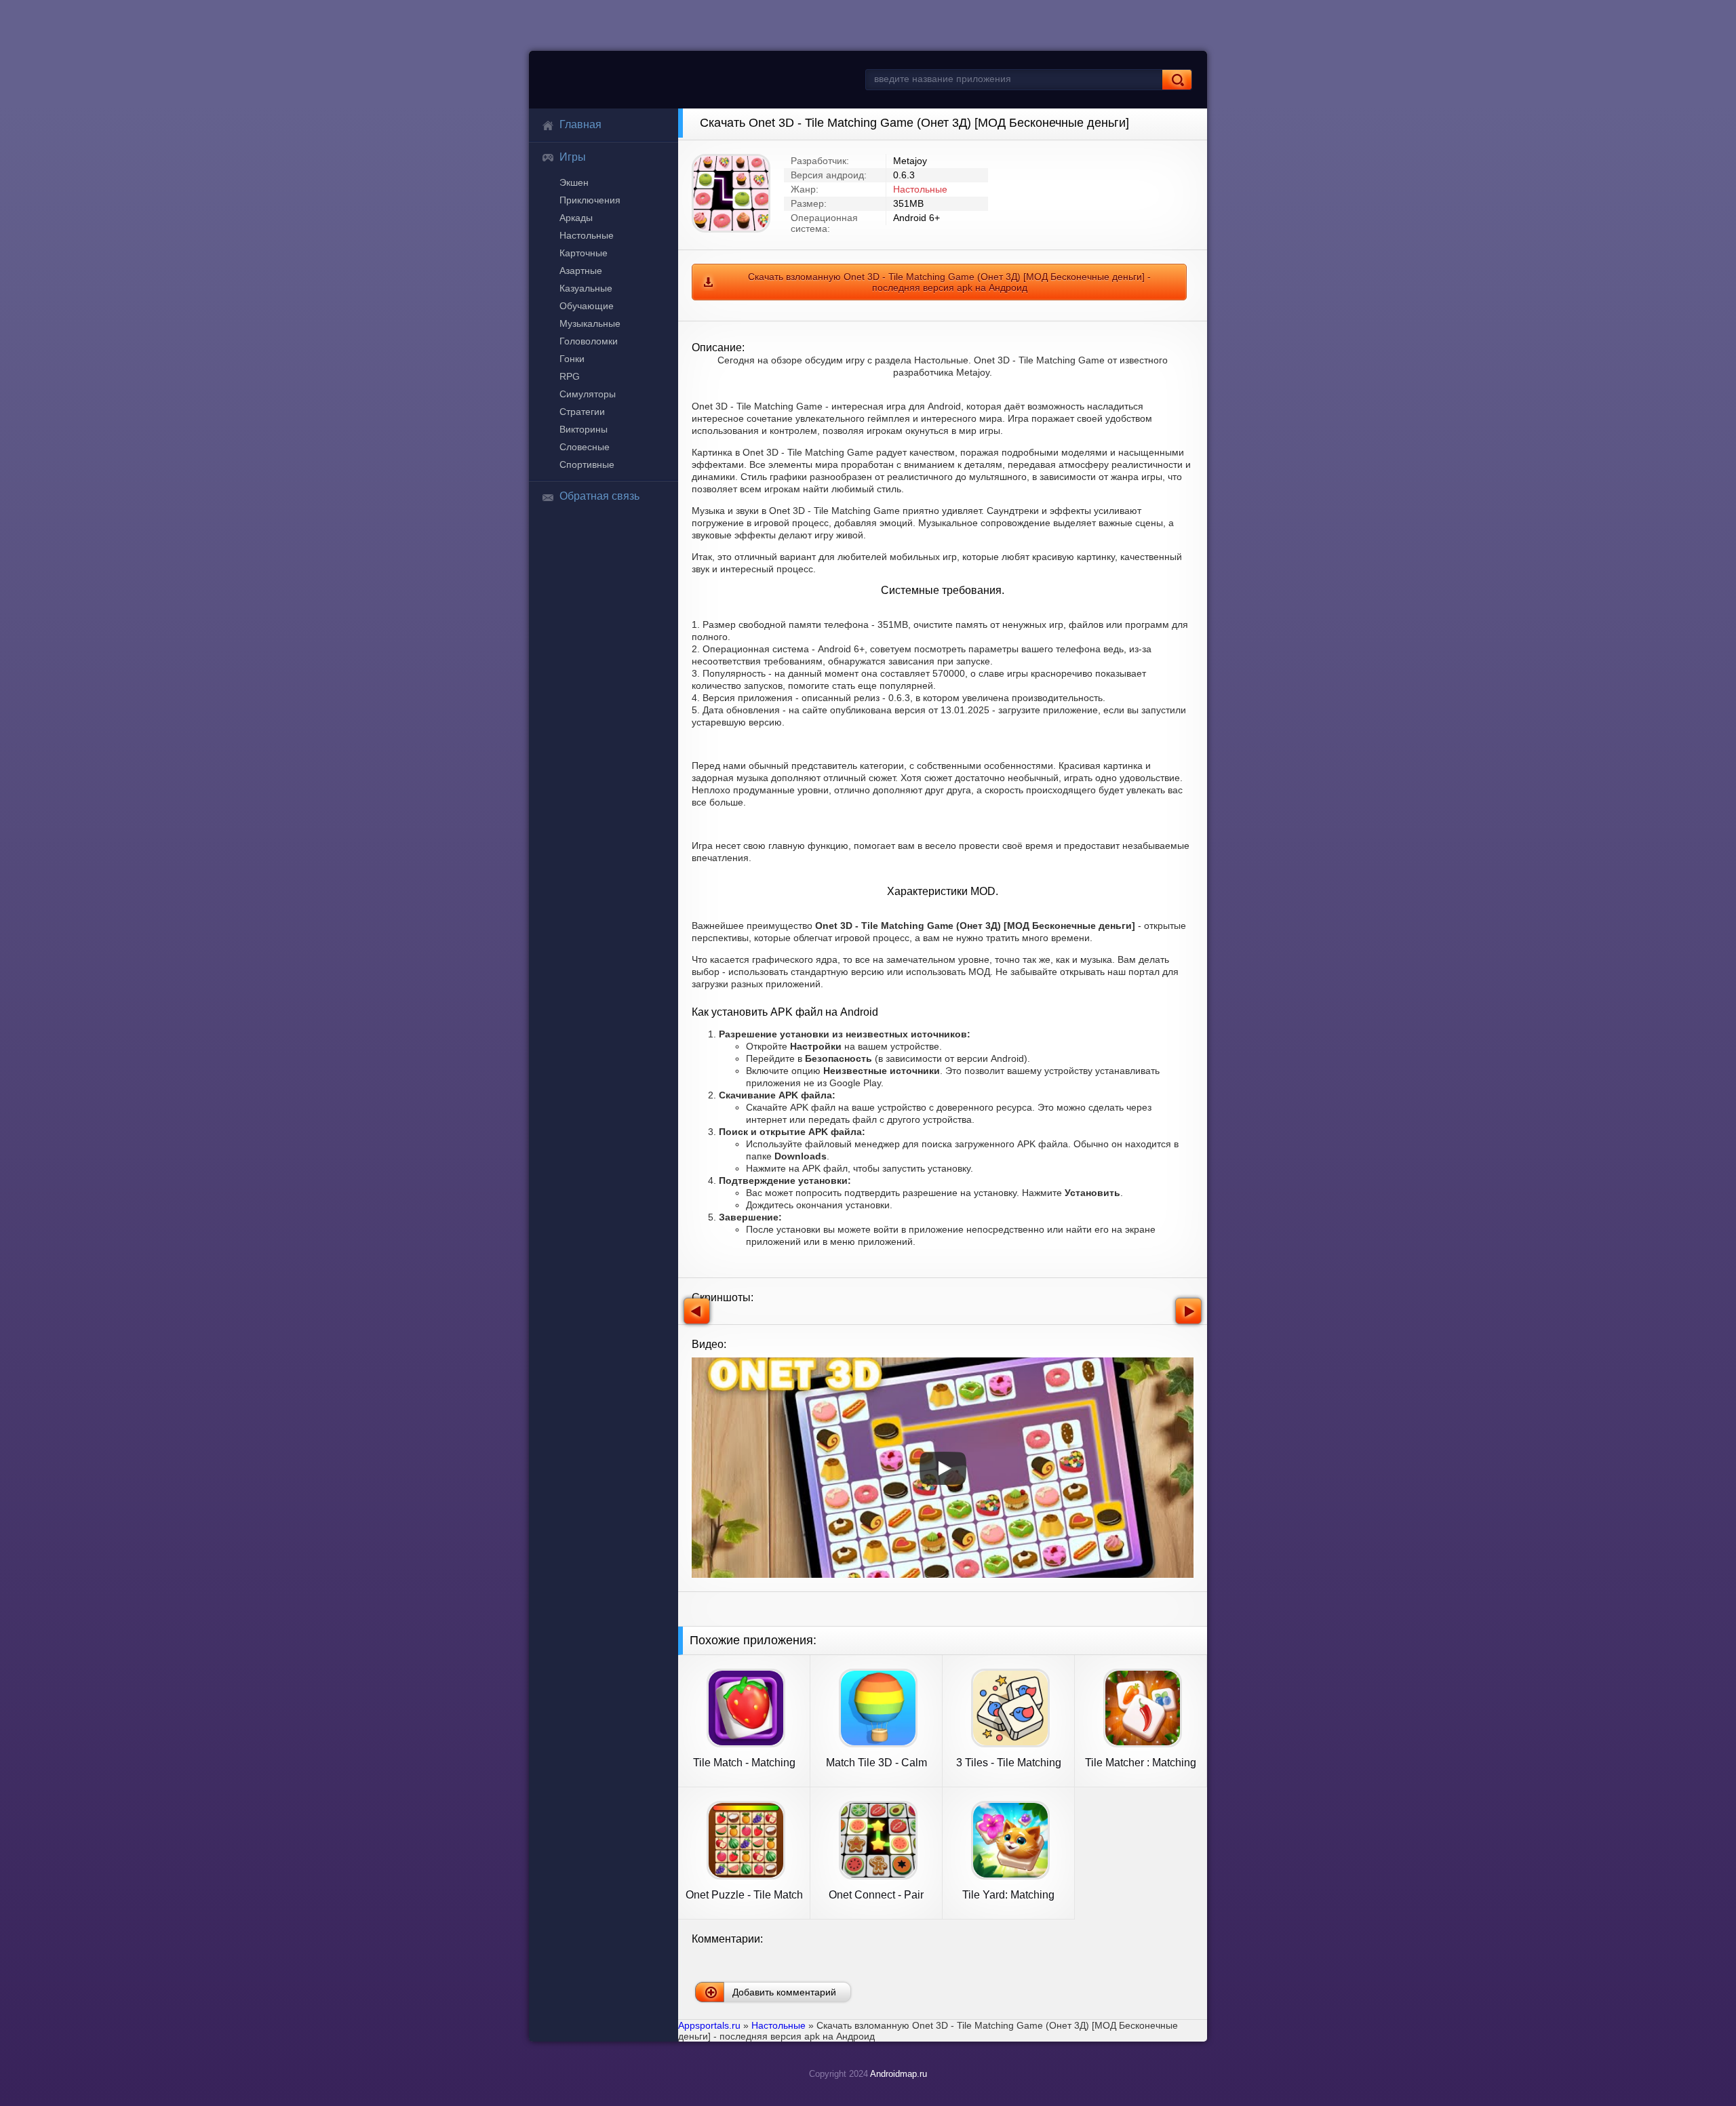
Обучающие (587, 306)
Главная (580, 124)
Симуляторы (588, 394)
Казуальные (586, 288)
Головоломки (589, 341)
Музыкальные (590, 323)
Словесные (585, 447)
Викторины (584, 429)
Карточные (584, 253)
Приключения (590, 200)
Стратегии (582, 412)
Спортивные (587, 464)
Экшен (574, 182)
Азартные (581, 271)
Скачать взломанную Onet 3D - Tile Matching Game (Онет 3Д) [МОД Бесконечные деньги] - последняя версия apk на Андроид (949, 282)
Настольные (587, 235)
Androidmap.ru (899, 2074)
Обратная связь (599, 496)
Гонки (572, 359)
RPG (570, 376)
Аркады (576, 218)
